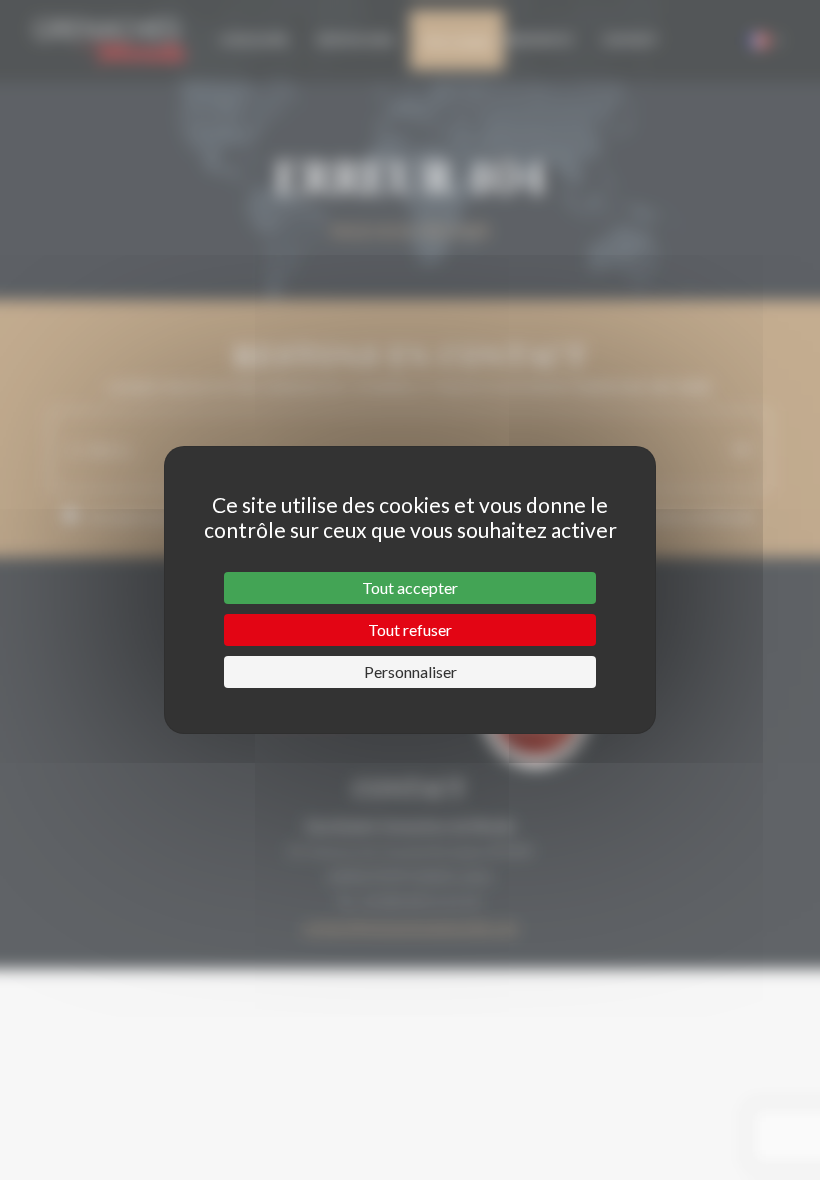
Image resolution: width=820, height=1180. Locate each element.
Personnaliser (410, 671)
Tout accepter (410, 587)
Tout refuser (410, 629)
